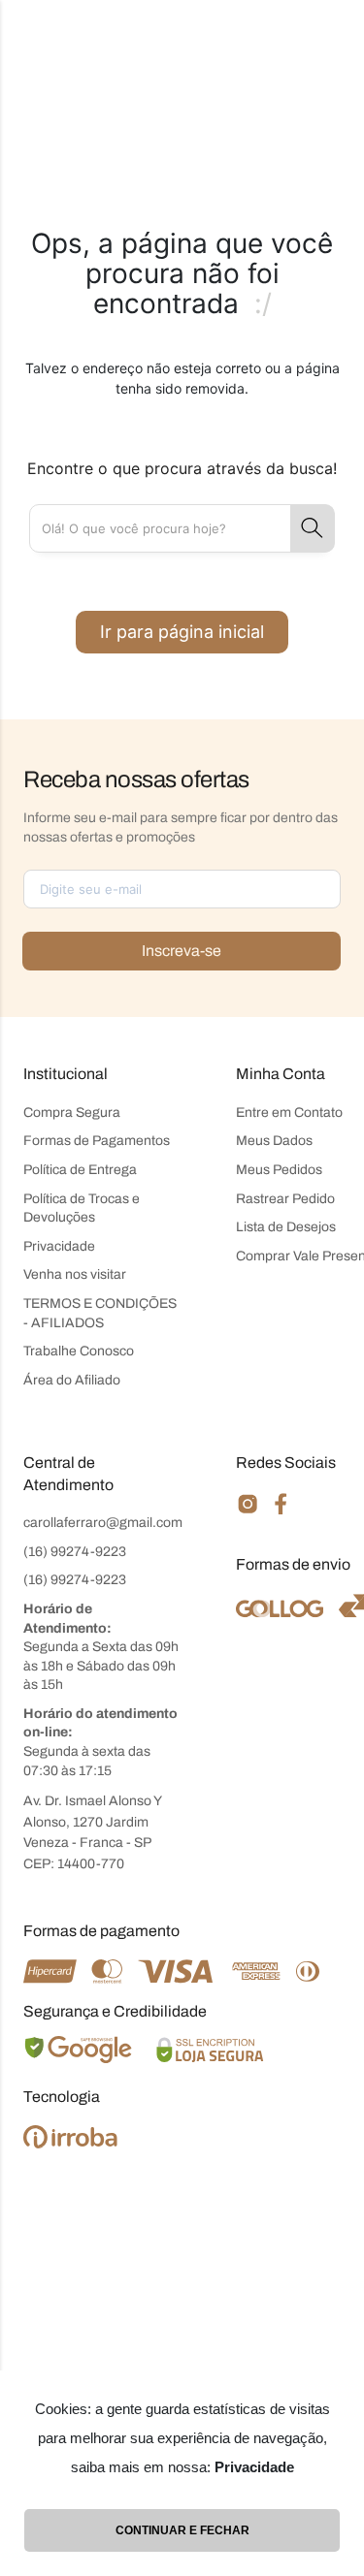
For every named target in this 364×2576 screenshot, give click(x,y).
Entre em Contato (289, 1113)
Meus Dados (274, 1141)
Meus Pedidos (279, 1170)
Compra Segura (72, 1113)
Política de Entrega (80, 1170)
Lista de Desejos (286, 1227)
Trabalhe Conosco (79, 1351)
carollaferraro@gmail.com (103, 1523)
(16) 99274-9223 (75, 1552)
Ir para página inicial (182, 632)
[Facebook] (281, 1511)
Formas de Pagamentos (97, 1141)
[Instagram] (248, 1512)
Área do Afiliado (72, 1380)
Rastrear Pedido (285, 1199)
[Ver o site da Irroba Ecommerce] (70, 2143)
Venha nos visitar (75, 1274)
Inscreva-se (182, 951)
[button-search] (313, 528)
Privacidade (59, 1246)
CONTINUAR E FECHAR (182, 2530)
